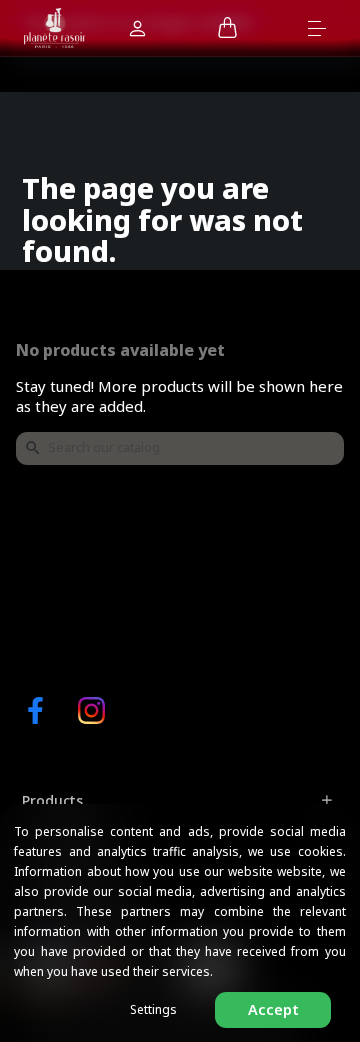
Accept (273, 1009)
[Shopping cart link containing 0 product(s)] (227, 29)
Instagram (91, 710)
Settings (153, 1009)
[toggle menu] (326, 27)
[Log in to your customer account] (137, 30)
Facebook (35, 710)
